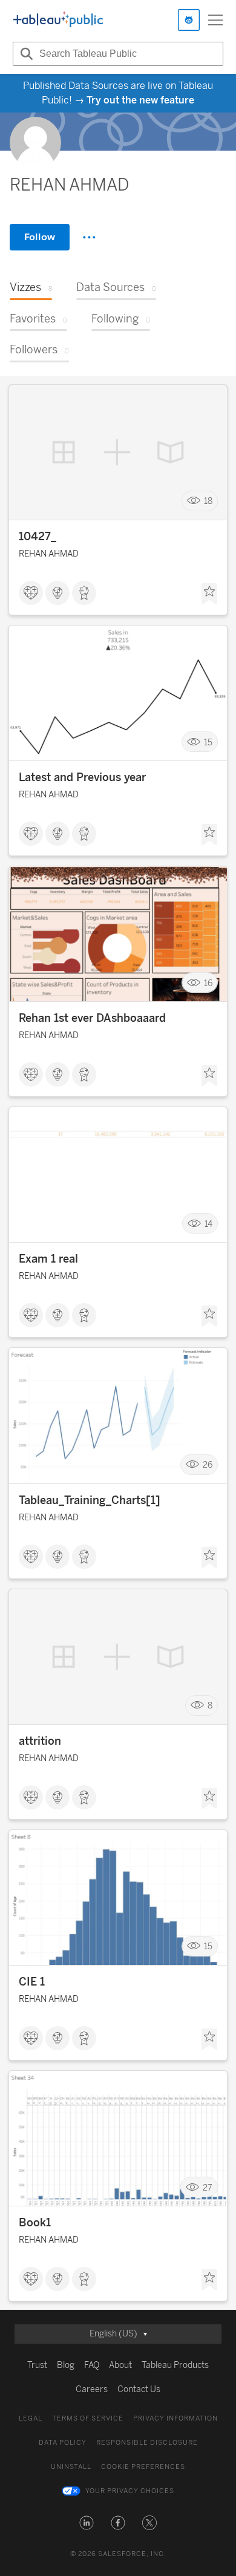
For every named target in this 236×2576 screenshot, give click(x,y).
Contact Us (139, 2389)
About (120, 2365)
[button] (87, 2523)
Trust (37, 2365)
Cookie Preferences (143, 2467)
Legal (31, 2418)
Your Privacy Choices (130, 2491)
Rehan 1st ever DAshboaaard (92, 1018)
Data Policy (63, 2443)
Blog (66, 2365)
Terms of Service (88, 2418)
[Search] (25, 54)
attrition (40, 1741)
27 (208, 2187)
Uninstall (71, 2467)
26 (208, 1465)
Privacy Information (175, 2418)
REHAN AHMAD (49, 554)
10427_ (38, 537)
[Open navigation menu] (215, 20)
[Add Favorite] (209, 594)
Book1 (35, 2223)
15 (208, 742)
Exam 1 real (48, 1259)
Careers (92, 2389)
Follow (40, 237)
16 (208, 983)
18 (208, 501)
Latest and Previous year (82, 777)
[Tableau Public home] (58, 20)
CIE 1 (32, 1982)
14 (208, 1224)
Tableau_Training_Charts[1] (90, 1500)
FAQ (92, 2365)
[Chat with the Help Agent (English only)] (189, 20)
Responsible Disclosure (147, 2443)
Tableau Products (175, 2365)
